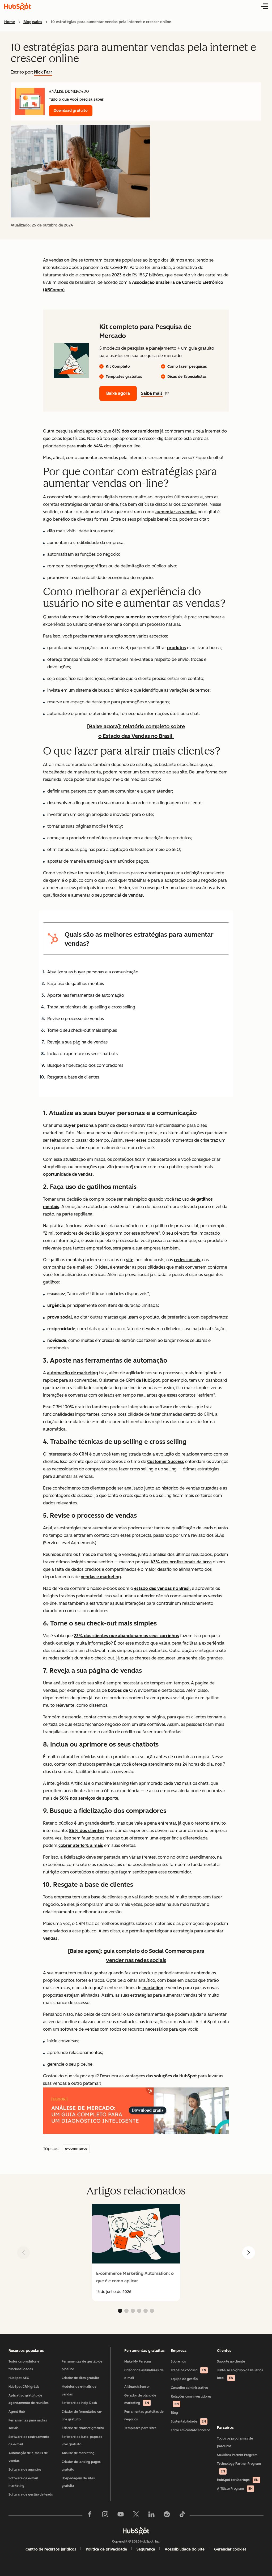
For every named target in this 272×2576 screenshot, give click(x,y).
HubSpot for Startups (238, 2480)
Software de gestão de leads (31, 2494)
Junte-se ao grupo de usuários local (240, 2374)
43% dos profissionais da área (181, 1562)
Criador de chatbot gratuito (83, 2428)
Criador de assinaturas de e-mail (144, 2374)
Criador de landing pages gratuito (81, 2466)
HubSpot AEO (19, 2378)
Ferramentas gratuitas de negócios (144, 2415)
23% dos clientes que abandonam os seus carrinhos (126, 1636)
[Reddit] (167, 2515)
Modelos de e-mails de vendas (79, 2391)
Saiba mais (152, 393)
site (130, 1260)
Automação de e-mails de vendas (28, 2457)
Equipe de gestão (184, 2379)
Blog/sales (33, 22)
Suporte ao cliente (231, 2361)
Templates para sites (140, 2428)
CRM (84, 1454)
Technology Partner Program (239, 2468)
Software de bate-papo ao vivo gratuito (82, 2441)
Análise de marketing (78, 2453)
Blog (174, 2413)
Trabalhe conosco (188, 2370)
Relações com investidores (191, 2400)
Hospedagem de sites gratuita (78, 2482)
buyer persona (78, 1125)
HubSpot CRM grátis (24, 2387)
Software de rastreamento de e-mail (29, 2441)
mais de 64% (90, 446)
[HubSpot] (136, 2531)
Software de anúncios (25, 2470)
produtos (177, 648)
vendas (136, 895)
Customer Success (166, 1462)
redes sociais (187, 1260)
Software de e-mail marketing (23, 2482)
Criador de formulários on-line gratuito (82, 2415)
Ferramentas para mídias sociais (28, 2424)
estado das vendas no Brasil (162, 1588)
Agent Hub (17, 2412)
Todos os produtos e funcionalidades (24, 2365)
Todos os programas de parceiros (235, 2442)
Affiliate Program (235, 2489)
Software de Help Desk (79, 2403)
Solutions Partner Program (237, 2455)
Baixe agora (118, 393)
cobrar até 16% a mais (81, 1845)
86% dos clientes (86, 1831)
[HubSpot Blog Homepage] (18, 6)
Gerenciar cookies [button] (230, 2549)
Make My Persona (138, 2361)
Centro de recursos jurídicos (51, 2549)
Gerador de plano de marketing (140, 2399)
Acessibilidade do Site (185, 2549)
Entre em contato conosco (190, 2430)
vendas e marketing (101, 1577)
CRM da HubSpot (143, 1380)
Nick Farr (43, 72)
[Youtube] (121, 2515)
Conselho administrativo (189, 2388)
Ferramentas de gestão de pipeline (82, 2365)
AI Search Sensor (137, 2387)
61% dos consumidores (136, 431)
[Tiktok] (182, 2515)
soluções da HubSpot (175, 2076)
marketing (153, 1988)
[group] (136, 2253)
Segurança (146, 2549)
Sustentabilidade (188, 2421)
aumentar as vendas (176, 512)
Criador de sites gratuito (80, 2378)
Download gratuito (71, 111)
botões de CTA (122, 1690)
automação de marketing (73, 1373)
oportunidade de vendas (68, 1174)
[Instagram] (105, 2515)
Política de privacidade (106, 2549)
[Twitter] (136, 2515)
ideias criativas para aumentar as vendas (126, 617)
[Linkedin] (151, 2515)
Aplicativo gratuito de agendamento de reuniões (29, 2399)
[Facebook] (90, 2515)
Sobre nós (178, 2361)
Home (10, 22)
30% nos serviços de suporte (89, 1798)
